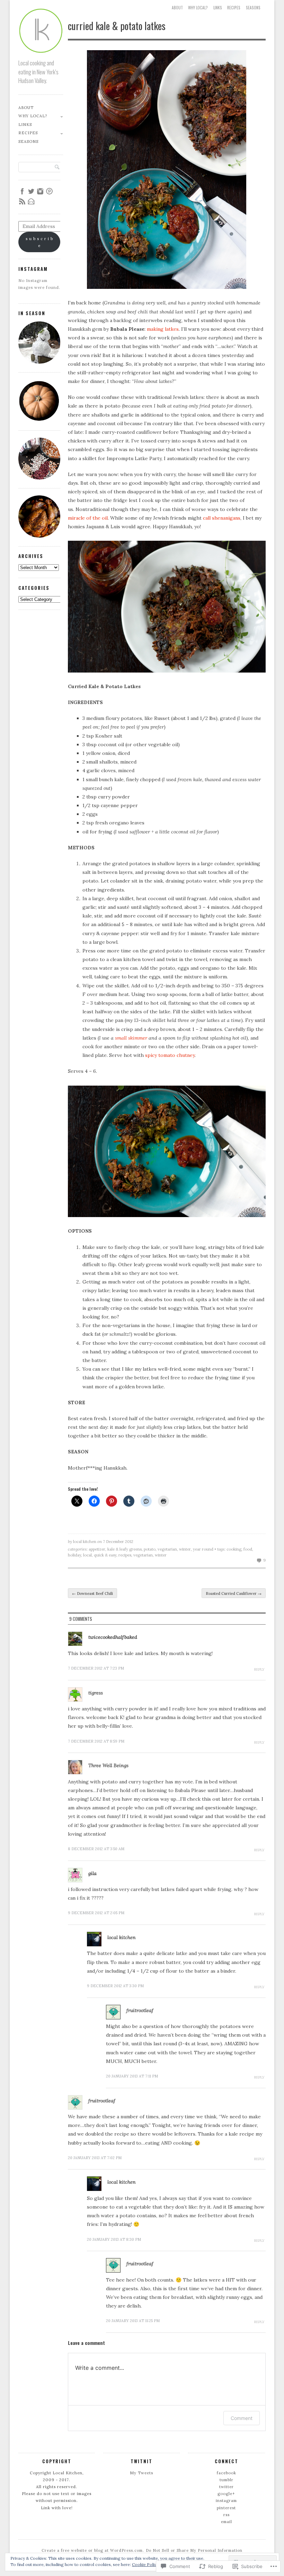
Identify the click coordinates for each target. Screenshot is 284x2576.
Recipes (234, 8)
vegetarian (167, 1549)
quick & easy (105, 1555)
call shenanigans (222, 518)
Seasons (253, 8)
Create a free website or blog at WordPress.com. (93, 2550)
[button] (167, 170)
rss (227, 2515)
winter (185, 1549)
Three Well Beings (108, 1765)
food (248, 1549)
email (227, 2522)
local (87, 1555)
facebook (227, 2473)
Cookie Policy (145, 2564)
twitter (227, 2487)
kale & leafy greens (125, 1549)
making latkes (163, 329)
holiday (74, 1555)
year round (203, 1549)
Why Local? (198, 8)
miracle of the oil (88, 518)
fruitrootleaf (140, 2010)
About (177, 8)
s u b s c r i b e (39, 242)
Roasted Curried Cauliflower (234, 1593)
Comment (242, 2418)
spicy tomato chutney (170, 1055)
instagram (226, 2501)
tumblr (227, 2480)
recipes (125, 1555)
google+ (226, 2494)
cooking (234, 1549)
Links (218, 8)
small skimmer (131, 1038)
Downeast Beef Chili (92, 1593)
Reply (259, 1669)
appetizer (97, 1549)
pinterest (226, 2508)
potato (150, 1549)
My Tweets (141, 2473)
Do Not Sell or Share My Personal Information (194, 2550)
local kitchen (85, 1542)
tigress (96, 1693)
